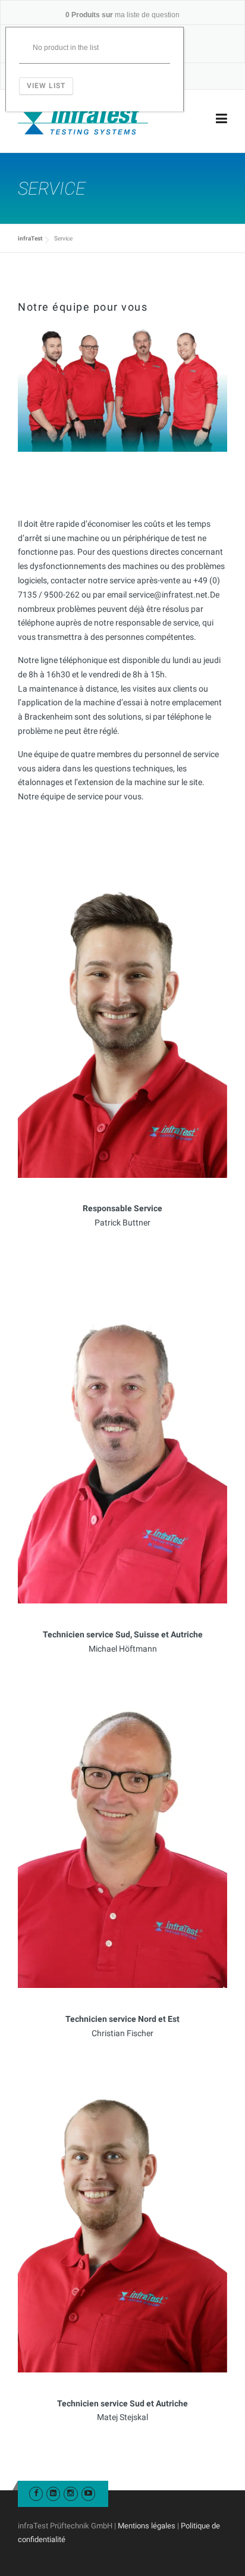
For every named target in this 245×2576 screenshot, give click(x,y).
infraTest (30, 238)
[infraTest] (83, 119)
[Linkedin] (53, 2493)
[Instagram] (70, 2493)
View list (46, 86)
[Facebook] (36, 2493)
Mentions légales (147, 2526)
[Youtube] (88, 2493)
